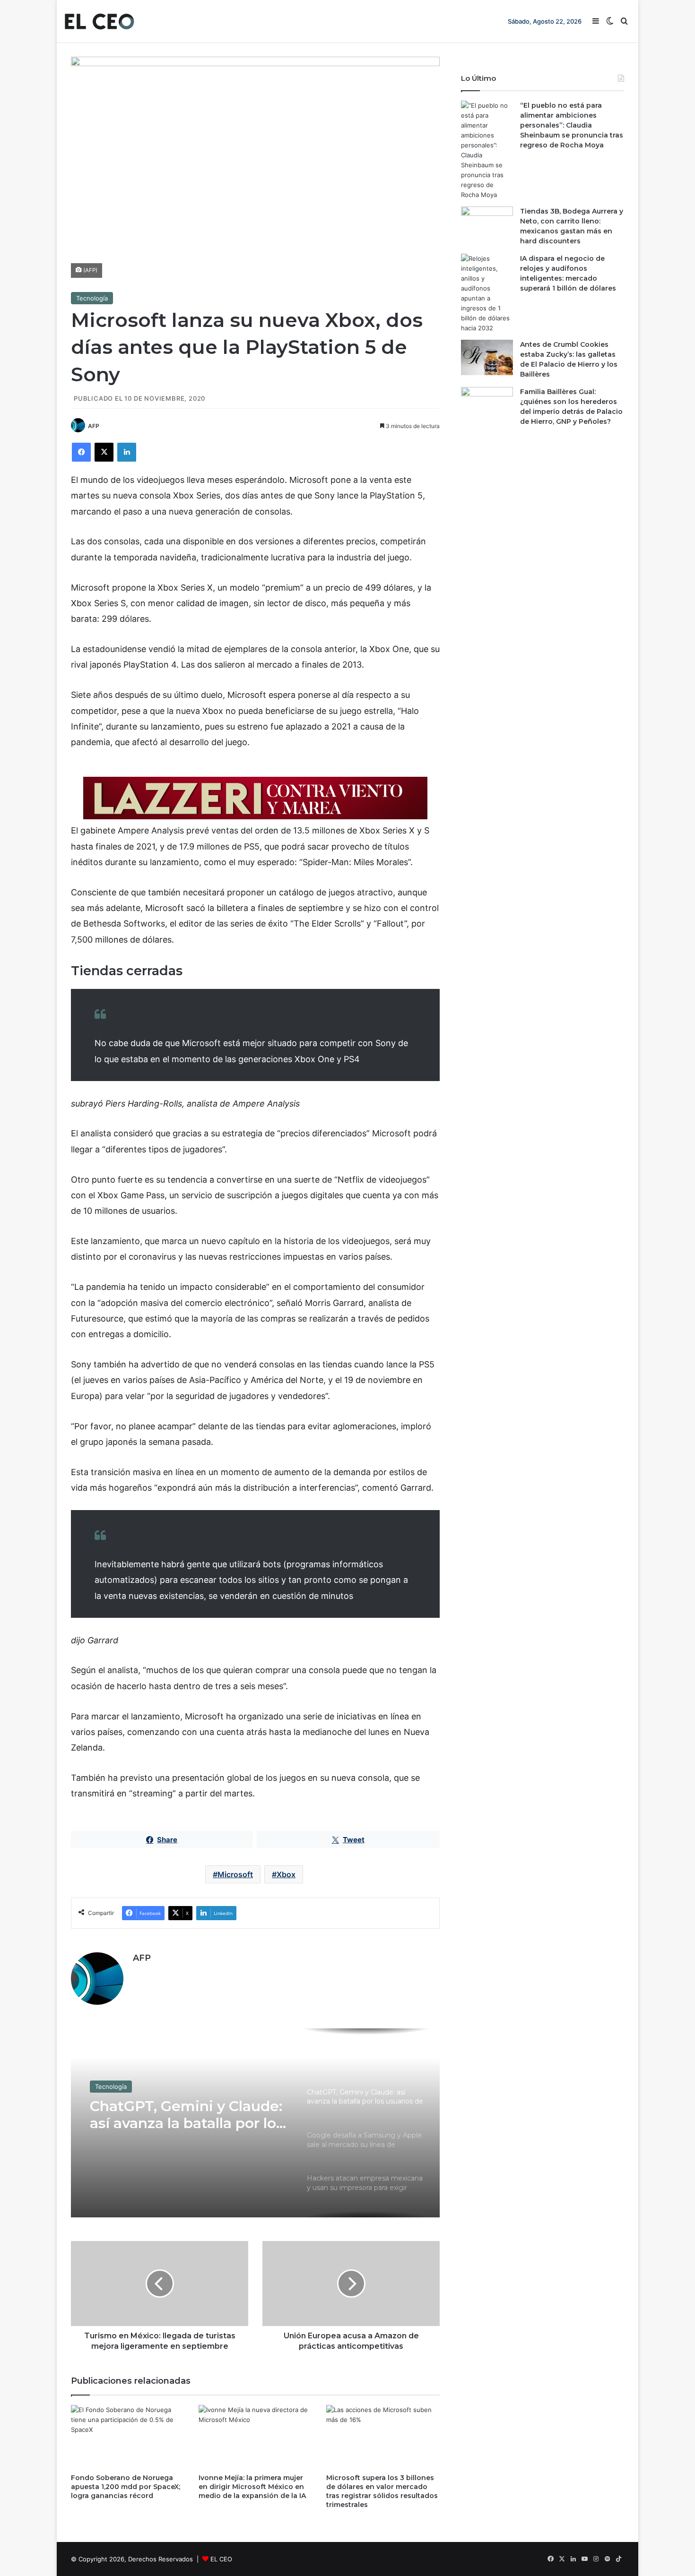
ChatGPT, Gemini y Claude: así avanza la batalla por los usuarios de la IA (187, 2114)
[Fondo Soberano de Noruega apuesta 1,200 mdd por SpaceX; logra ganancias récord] (128, 2437)
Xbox (286, 1874)
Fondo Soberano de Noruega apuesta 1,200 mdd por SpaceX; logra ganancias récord (126, 2487)
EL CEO (221, 2559)
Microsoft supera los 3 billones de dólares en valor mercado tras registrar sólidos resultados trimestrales (382, 2491)
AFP (94, 426)
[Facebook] (81, 452)
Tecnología (92, 298)
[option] (255, 2123)
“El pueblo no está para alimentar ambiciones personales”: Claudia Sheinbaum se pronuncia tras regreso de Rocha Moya (572, 125)
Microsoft (235, 1874)
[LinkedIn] (127, 452)
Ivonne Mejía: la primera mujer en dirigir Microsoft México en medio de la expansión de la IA (252, 2487)
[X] (104, 452)
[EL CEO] (99, 21)
